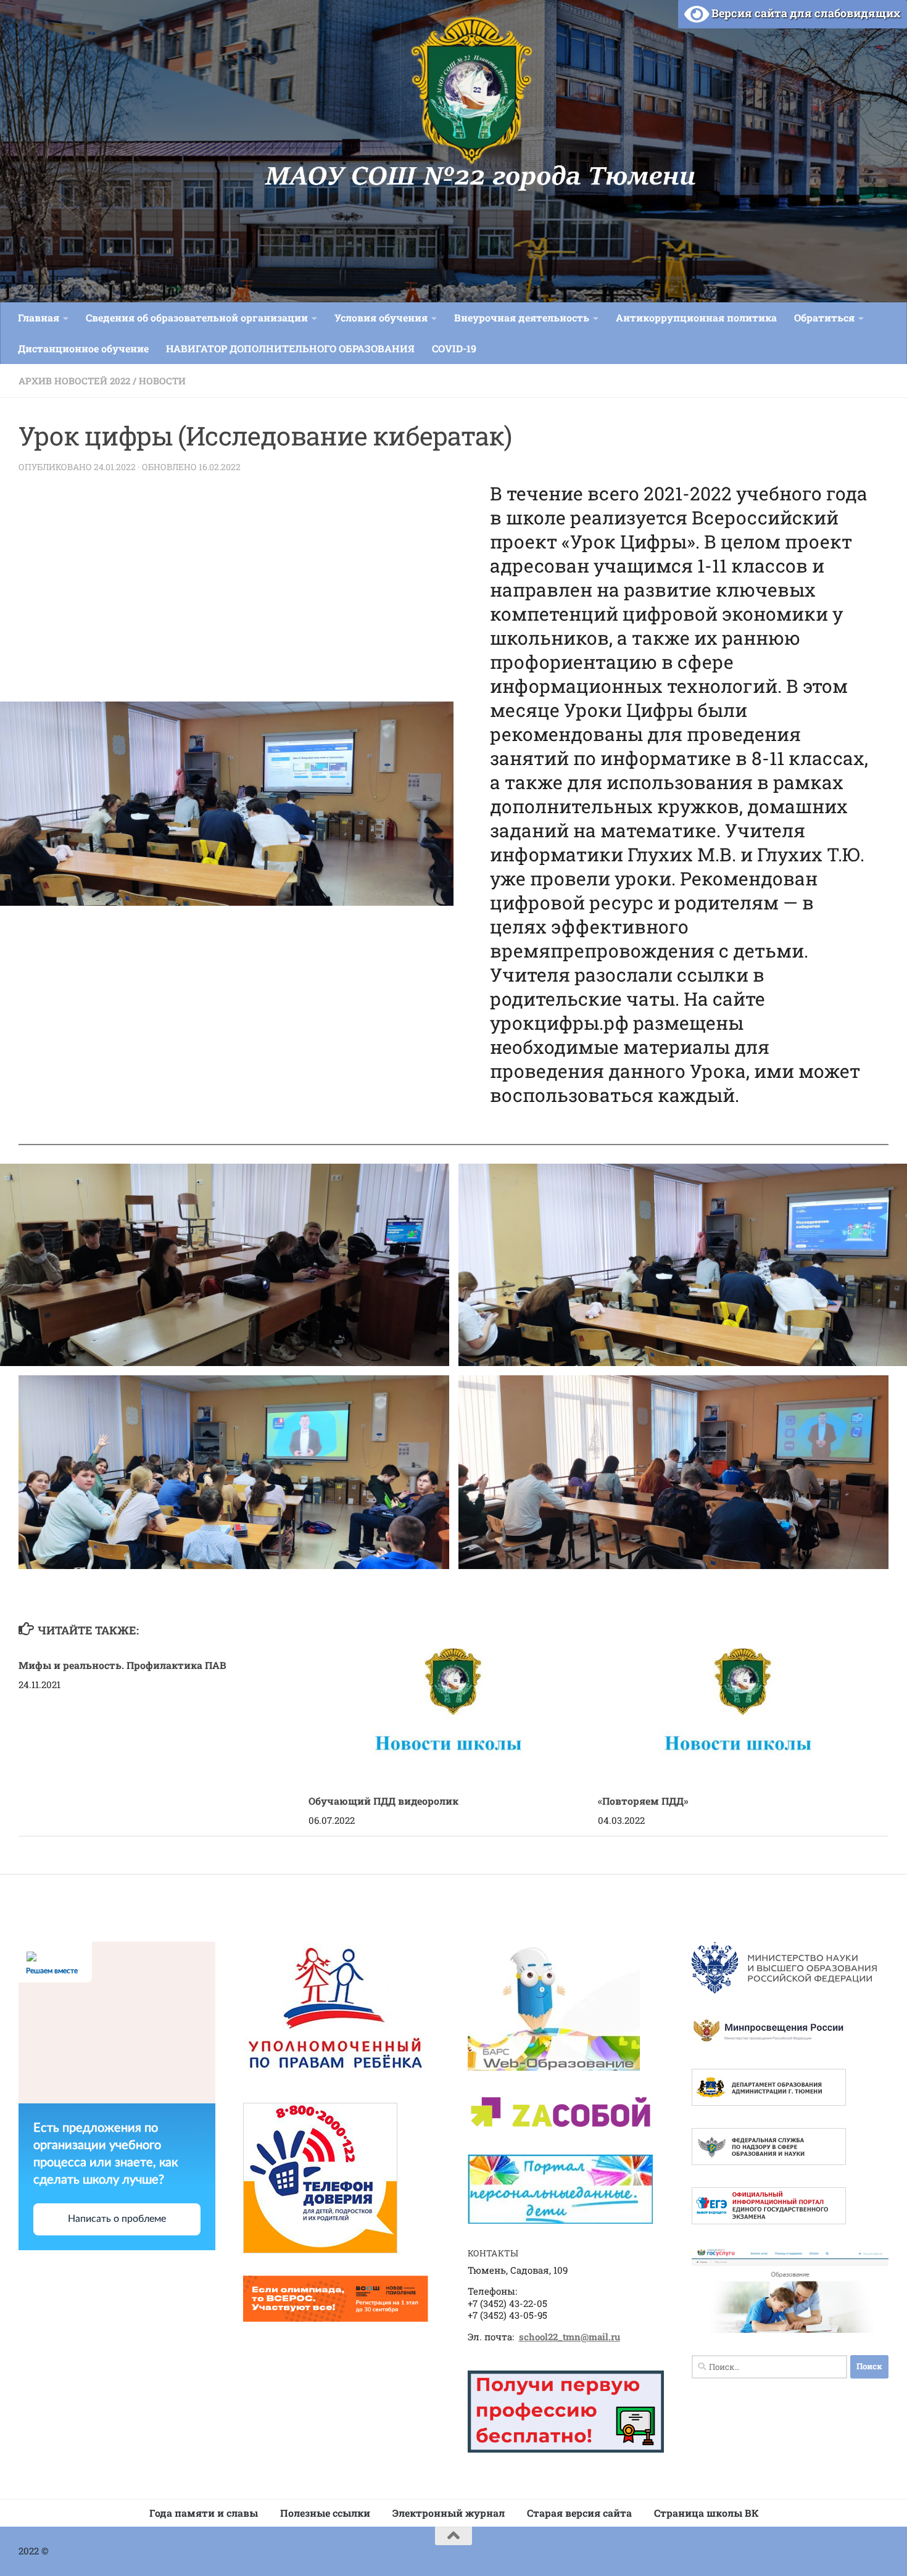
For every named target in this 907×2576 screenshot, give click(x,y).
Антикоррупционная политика (696, 317)
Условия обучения (381, 317)
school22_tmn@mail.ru (569, 2337)
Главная (39, 317)
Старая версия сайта (579, 2513)
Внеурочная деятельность (522, 317)
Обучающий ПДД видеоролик (383, 1801)
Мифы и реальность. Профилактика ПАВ (122, 1665)
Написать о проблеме (117, 2219)
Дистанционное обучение (83, 348)
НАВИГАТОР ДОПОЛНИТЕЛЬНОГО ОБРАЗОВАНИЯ (290, 348)
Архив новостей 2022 (74, 381)
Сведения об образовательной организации (197, 317)
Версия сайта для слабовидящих (805, 13)
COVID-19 (454, 348)
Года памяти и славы (204, 2513)
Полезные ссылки (325, 2513)
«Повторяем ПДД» (643, 1801)
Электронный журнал (449, 2513)
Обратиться (824, 317)
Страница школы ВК (706, 2513)
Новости (162, 381)
